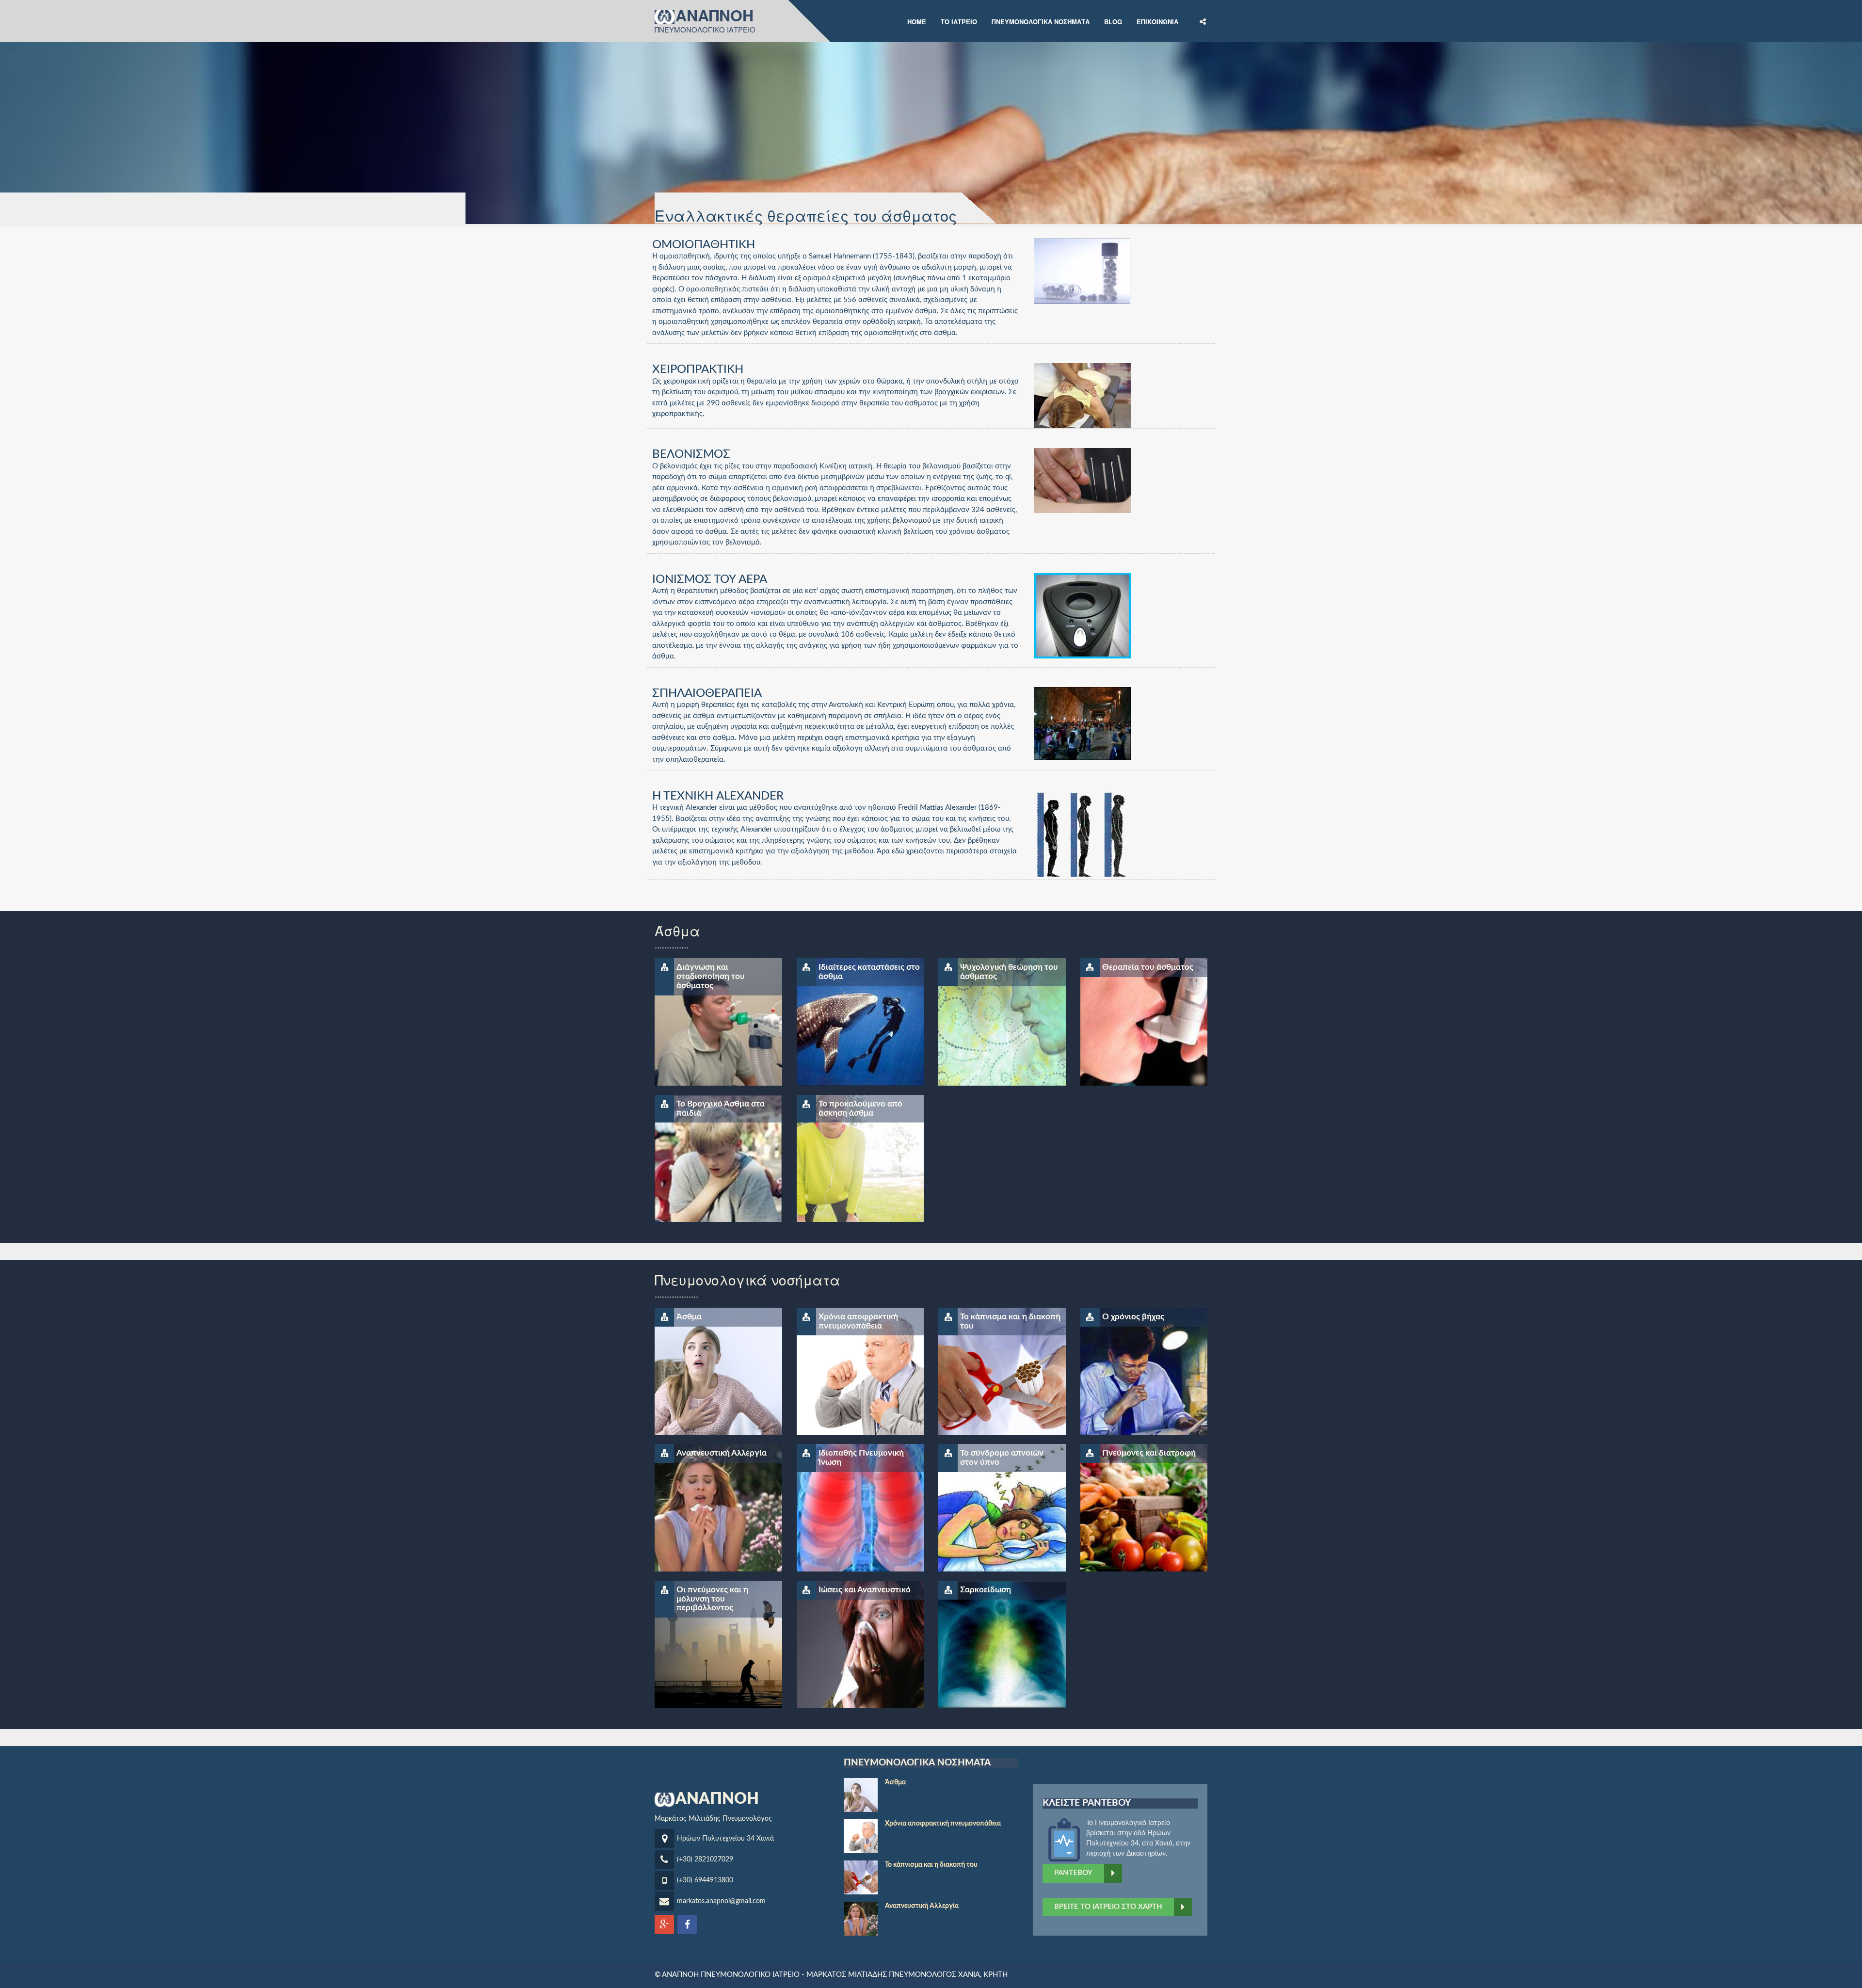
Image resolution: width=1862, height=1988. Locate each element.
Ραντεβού (1073, 1873)
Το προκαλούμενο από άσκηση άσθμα (860, 1108)
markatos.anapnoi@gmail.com (721, 1901)
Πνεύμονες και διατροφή (1149, 1453)
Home (917, 21)
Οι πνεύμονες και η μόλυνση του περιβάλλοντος (712, 1599)
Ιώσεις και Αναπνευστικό (865, 1590)
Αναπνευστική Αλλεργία (722, 1453)
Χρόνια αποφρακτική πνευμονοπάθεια (858, 1321)
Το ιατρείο (959, 21)
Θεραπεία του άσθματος (1148, 967)
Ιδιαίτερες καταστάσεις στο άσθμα (869, 972)
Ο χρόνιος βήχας (1133, 1317)
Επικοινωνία (1157, 21)
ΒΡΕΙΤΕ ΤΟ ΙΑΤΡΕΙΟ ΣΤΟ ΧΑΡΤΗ (1108, 1907)
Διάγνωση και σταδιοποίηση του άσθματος (711, 976)
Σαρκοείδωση (986, 1590)
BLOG (1113, 21)
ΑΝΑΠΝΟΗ (714, 16)
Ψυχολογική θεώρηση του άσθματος (1009, 972)
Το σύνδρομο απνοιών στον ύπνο (1002, 1458)
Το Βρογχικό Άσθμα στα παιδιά (721, 1108)
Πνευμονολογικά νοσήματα (1041, 21)
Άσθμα (689, 1317)
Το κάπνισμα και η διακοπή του (1010, 1321)
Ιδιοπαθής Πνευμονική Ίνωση (861, 1458)
